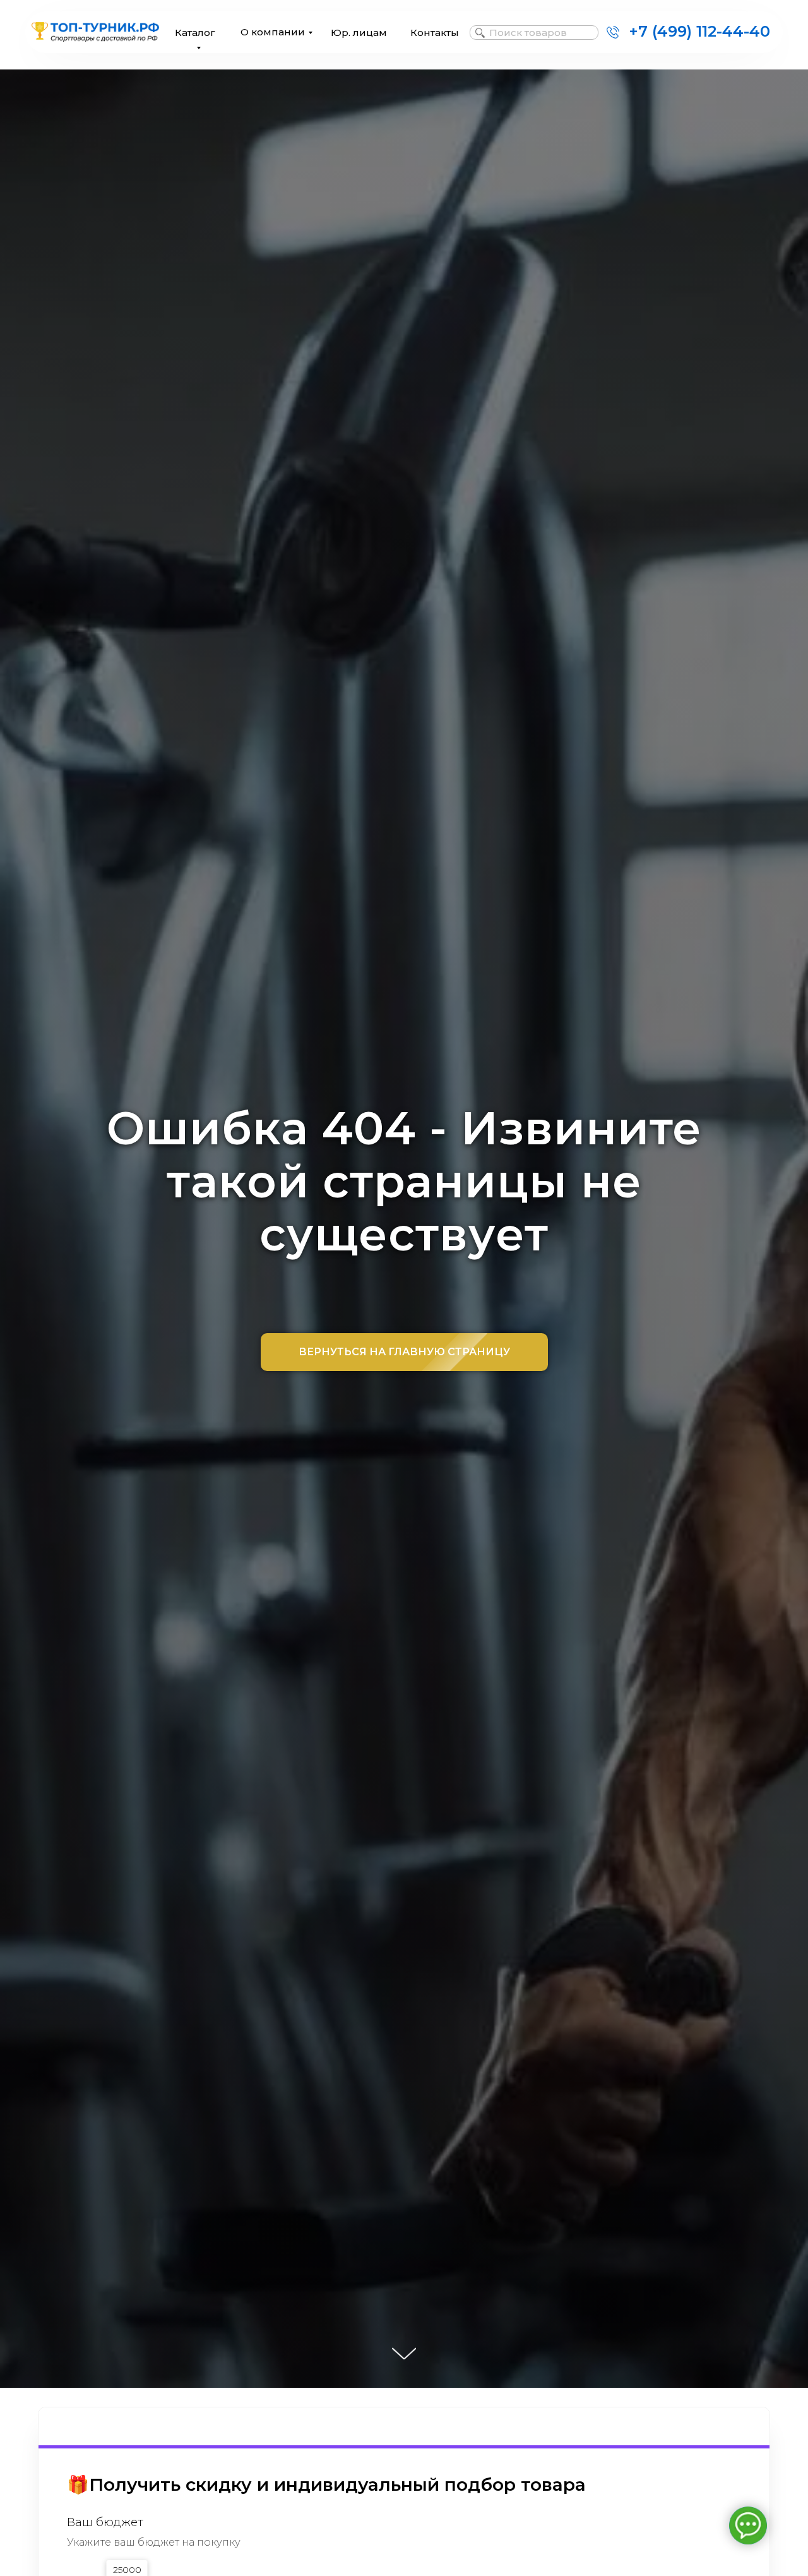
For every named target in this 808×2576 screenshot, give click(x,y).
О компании (273, 32)
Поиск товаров (528, 33)
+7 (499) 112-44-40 (699, 31)
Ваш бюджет (105, 2523)
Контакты (435, 33)
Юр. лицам (359, 33)
